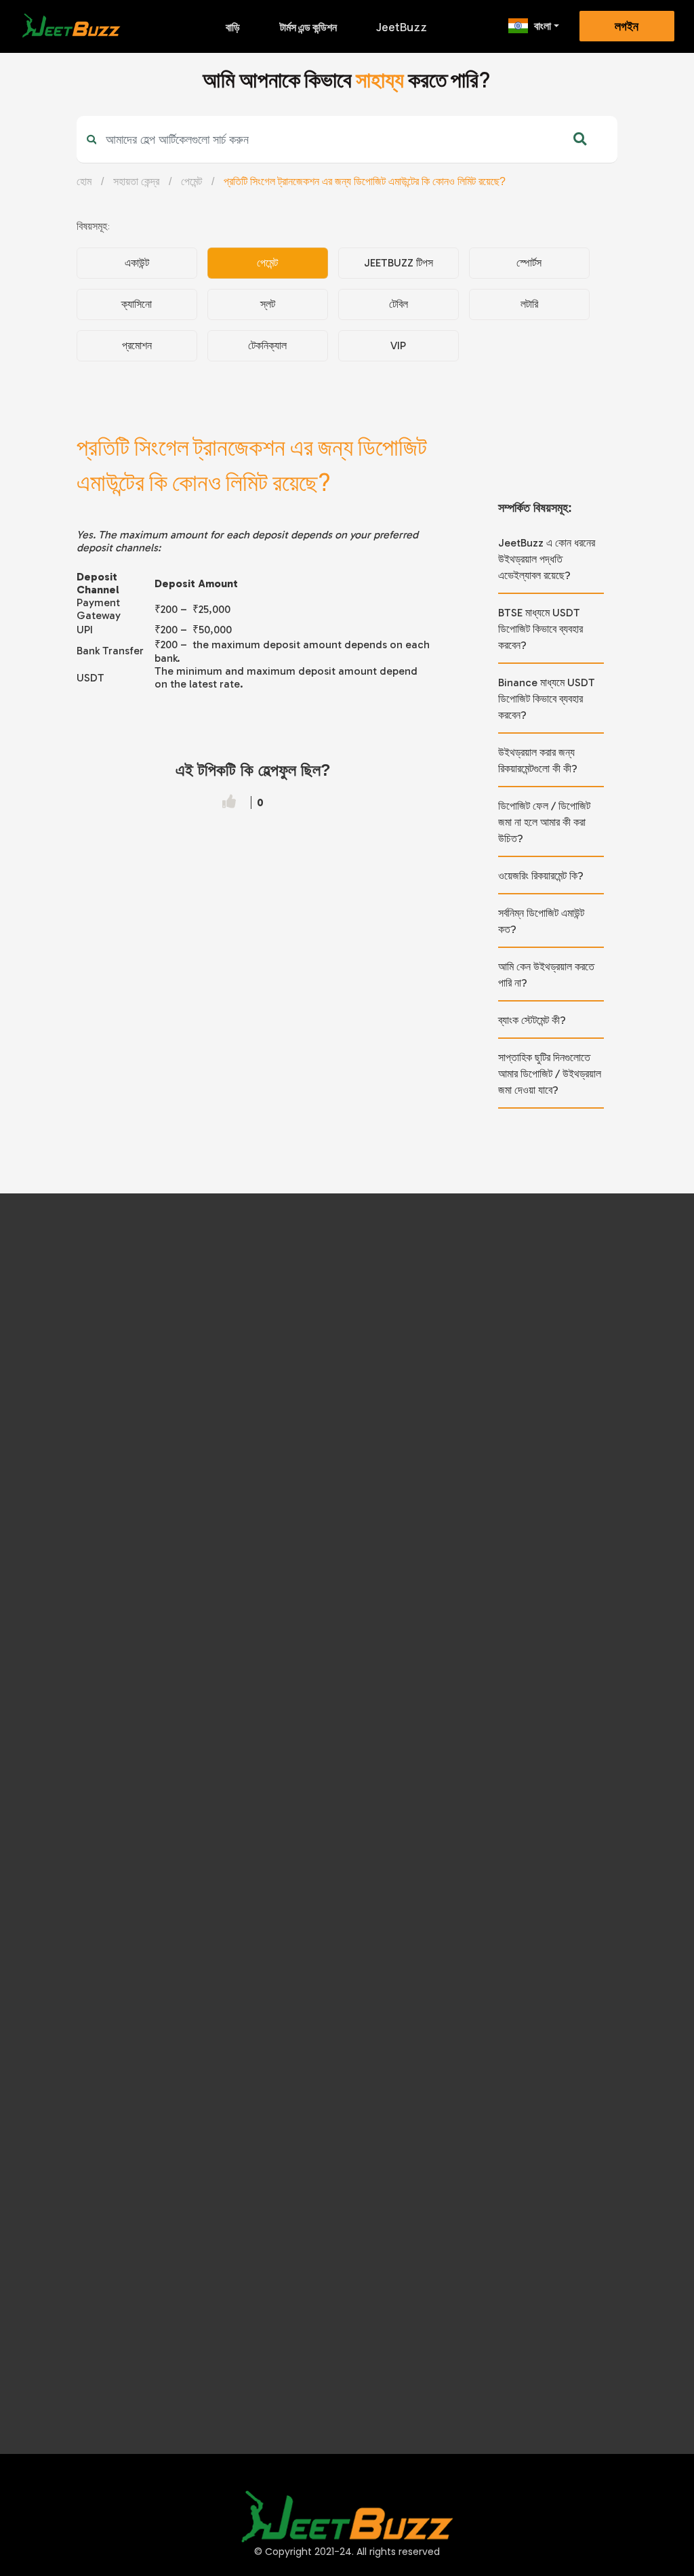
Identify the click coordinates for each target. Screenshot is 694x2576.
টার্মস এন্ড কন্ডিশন (308, 27)
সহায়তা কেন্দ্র (136, 181)
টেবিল (399, 304)
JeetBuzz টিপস (399, 263)
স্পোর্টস (529, 263)
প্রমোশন (137, 345)
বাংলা (543, 26)
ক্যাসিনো (137, 304)
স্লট (268, 304)
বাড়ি (233, 27)
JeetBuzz (402, 27)
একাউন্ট (137, 263)
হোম (84, 181)
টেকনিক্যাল (267, 345)
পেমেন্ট (191, 181)
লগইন (627, 26)
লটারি (529, 304)
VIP (398, 345)
